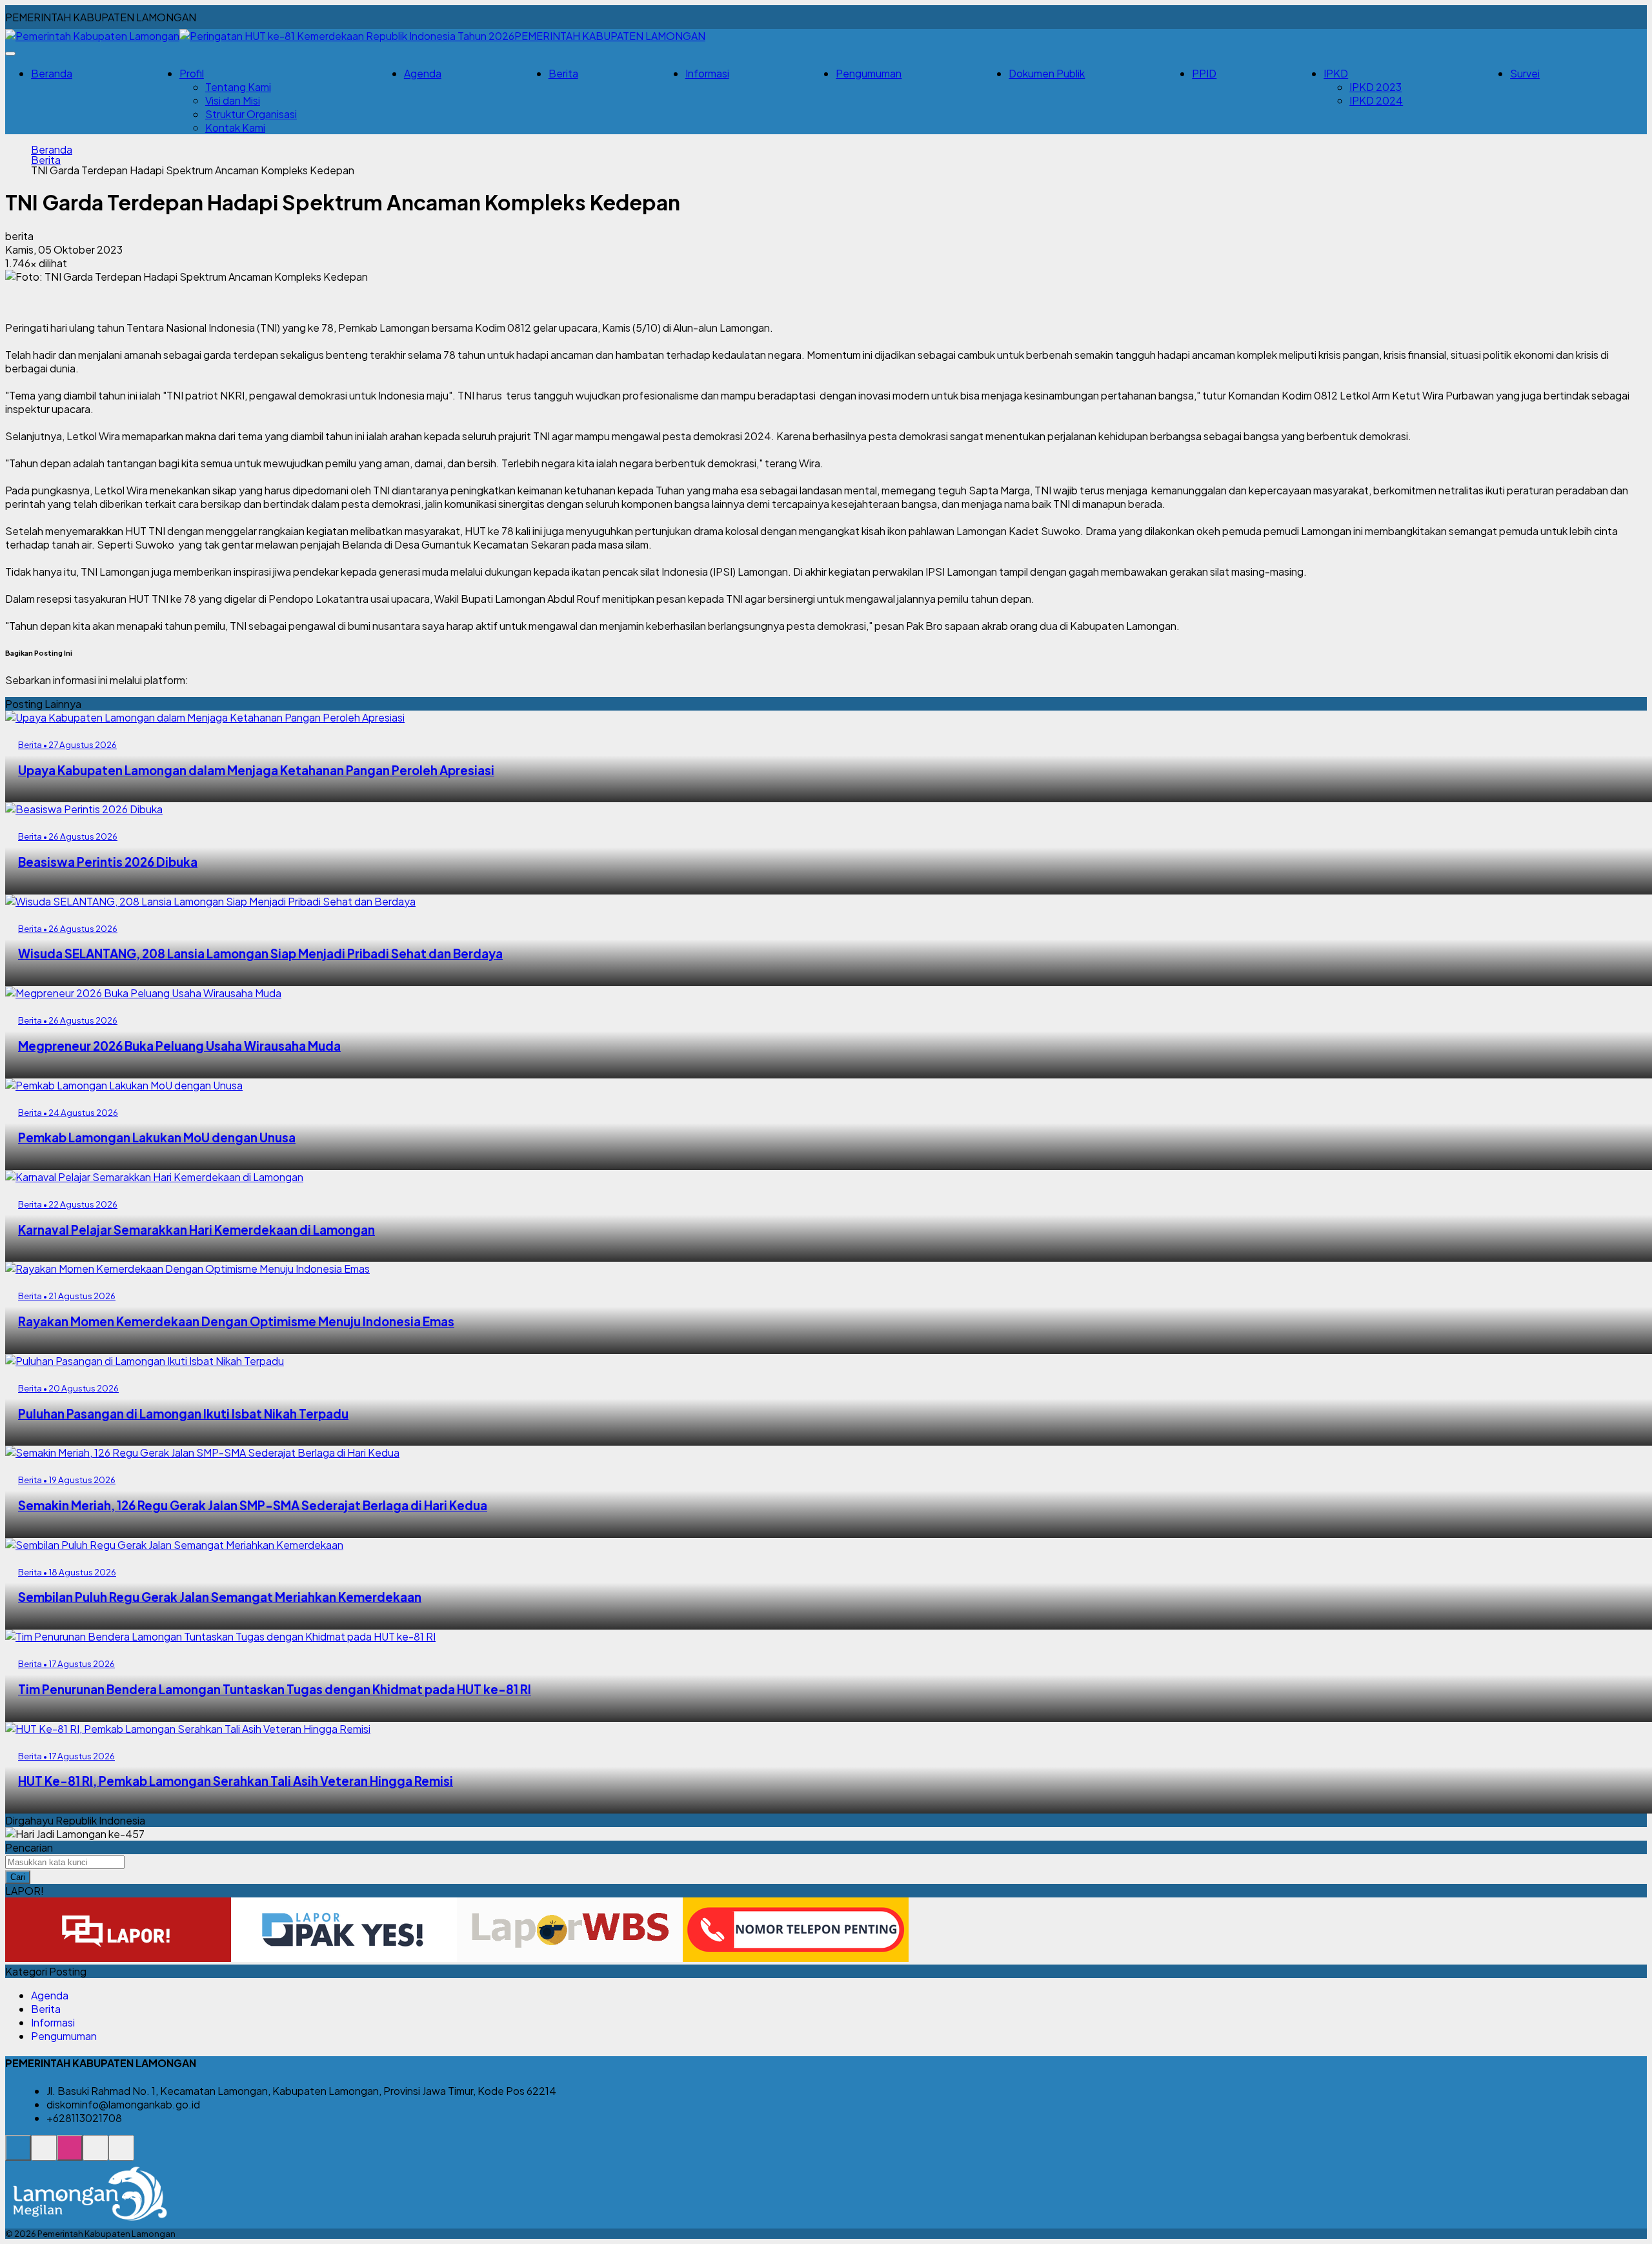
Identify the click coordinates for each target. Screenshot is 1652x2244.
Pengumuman (869, 73)
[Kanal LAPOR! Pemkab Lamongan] (44, 2155)
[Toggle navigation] (10, 54)
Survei (1525, 73)
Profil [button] (192, 73)
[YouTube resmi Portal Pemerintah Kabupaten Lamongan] (121, 2155)
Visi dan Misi (233, 100)
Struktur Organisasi (251, 114)
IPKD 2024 (1376, 100)
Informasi (707, 73)
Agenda (423, 73)
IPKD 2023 (1375, 87)
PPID (1204, 73)
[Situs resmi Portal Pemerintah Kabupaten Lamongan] (18, 2155)
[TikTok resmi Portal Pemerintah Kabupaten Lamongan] (96, 2155)
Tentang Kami (238, 87)
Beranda (52, 73)
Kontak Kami (235, 127)
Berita (563, 73)
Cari (18, 1877)
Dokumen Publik (1047, 73)
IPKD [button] (1336, 73)
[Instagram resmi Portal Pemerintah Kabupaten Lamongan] (70, 2155)
